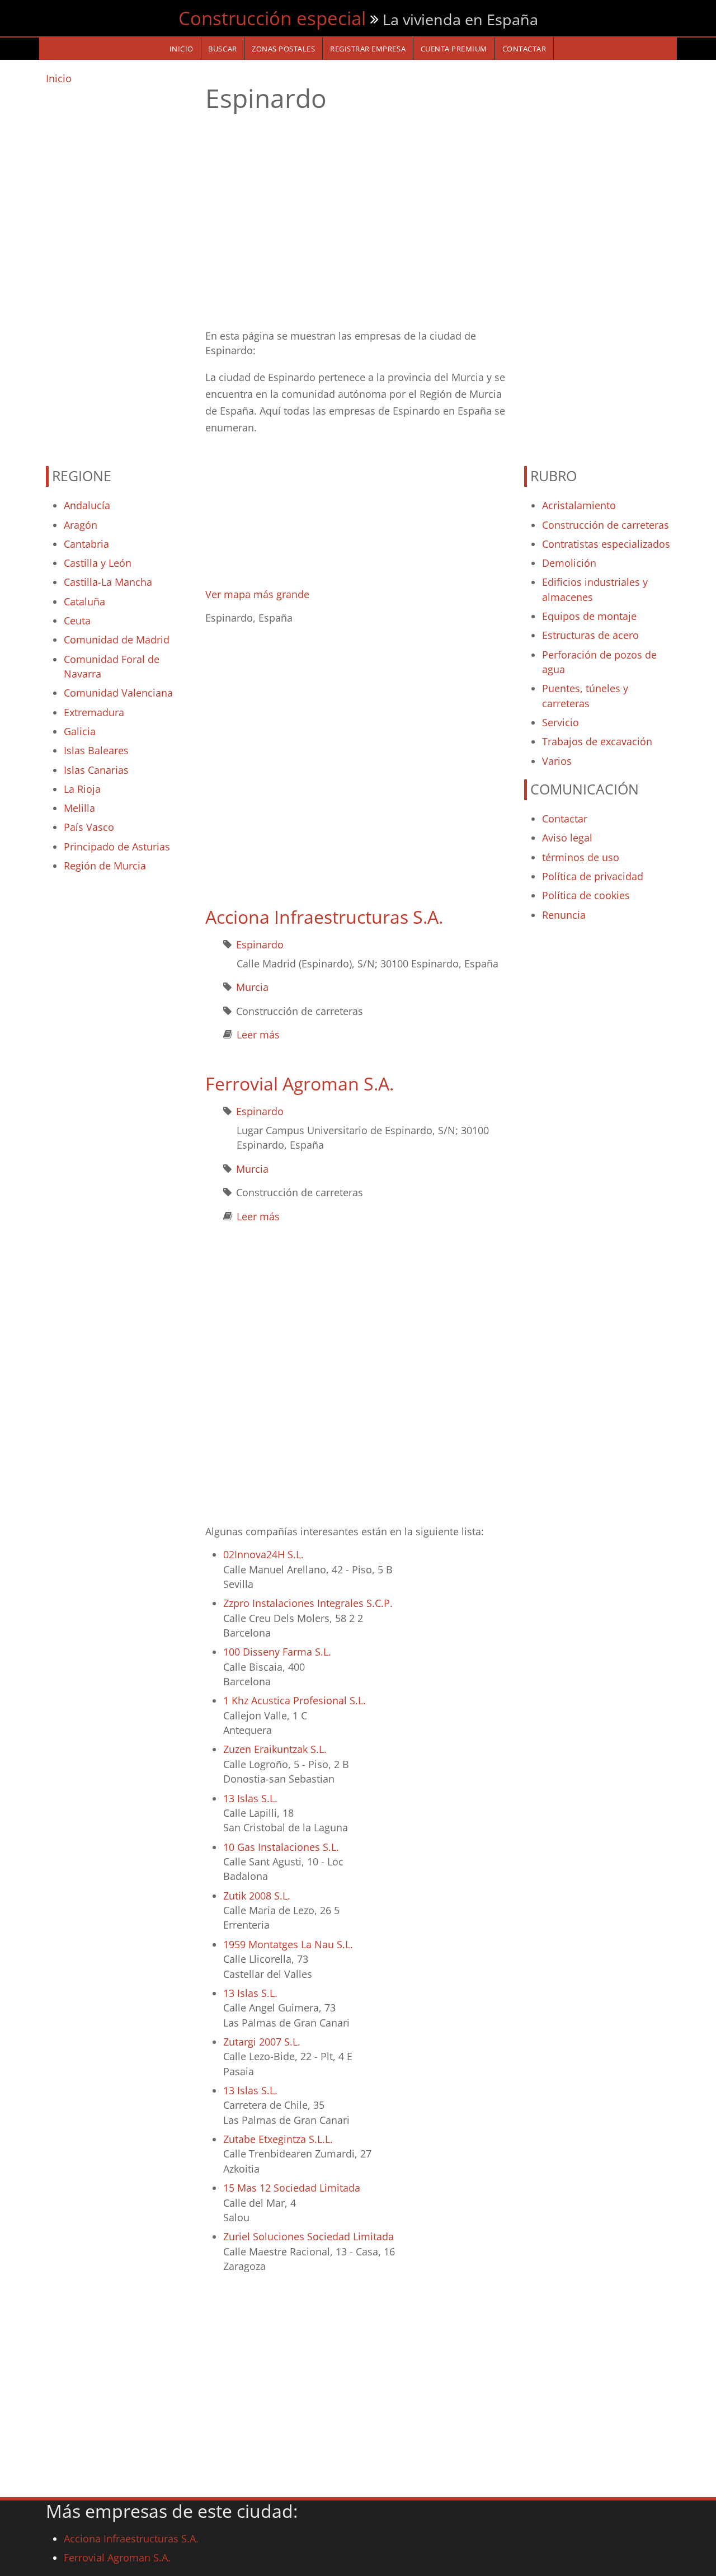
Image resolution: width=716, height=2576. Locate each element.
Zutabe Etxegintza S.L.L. (278, 2139)
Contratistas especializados (606, 544)
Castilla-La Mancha (108, 582)
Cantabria (86, 544)
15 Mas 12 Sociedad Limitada (292, 2188)
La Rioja (82, 789)
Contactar (565, 819)
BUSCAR (222, 49)
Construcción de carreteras (606, 525)
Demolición (569, 563)
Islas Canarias (96, 770)
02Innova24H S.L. (263, 1554)
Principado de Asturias (117, 847)
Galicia (80, 731)
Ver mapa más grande (257, 594)
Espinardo (260, 944)
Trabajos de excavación (597, 741)
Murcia (252, 987)
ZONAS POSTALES (283, 49)
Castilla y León (98, 563)
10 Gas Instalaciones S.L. (281, 1847)
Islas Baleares (96, 750)
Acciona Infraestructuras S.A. (324, 917)
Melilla (79, 808)
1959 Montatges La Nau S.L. (288, 1944)
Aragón (81, 525)
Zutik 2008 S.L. (257, 1896)
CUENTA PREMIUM (454, 49)
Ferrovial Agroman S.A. (300, 1083)
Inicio (59, 78)
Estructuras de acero (590, 635)
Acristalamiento (579, 505)
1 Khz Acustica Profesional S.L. (295, 1700)
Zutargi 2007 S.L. (262, 2042)
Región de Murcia (105, 866)
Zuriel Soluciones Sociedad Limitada (308, 2236)
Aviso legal (567, 838)
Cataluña (84, 601)
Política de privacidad (593, 876)
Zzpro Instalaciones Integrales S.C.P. (308, 1603)
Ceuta (77, 621)
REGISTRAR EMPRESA (368, 49)
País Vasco (89, 827)
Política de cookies (586, 895)
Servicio (560, 722)
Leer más (258, 1035)
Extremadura (94, 712)
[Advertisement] (119, 270)
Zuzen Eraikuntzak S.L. (275, 1749)
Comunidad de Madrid (117, 640)
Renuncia (564, 915)
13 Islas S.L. (250, 1798)
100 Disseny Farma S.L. (277, 1652)
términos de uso (581, 857)
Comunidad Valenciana (118, 693)
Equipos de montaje (589, 616)
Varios (557, 761)
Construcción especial (272, 18)
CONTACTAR (524, 49)
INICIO (182, 49)
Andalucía (87, 505)
